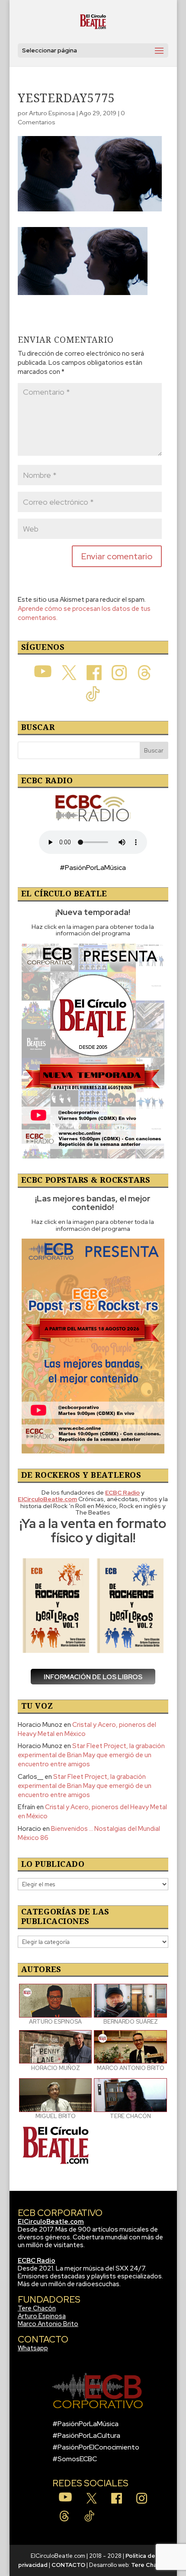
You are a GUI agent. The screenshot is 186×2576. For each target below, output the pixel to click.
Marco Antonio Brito (48, 2324)
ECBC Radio (37, 2261)
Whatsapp (33, 2348)
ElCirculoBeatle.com (51, 2222)
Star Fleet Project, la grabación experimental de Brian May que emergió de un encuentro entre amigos (91, 1755)
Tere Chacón (37, 2308)
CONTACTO (68, 2565)
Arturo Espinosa (52, 113)
